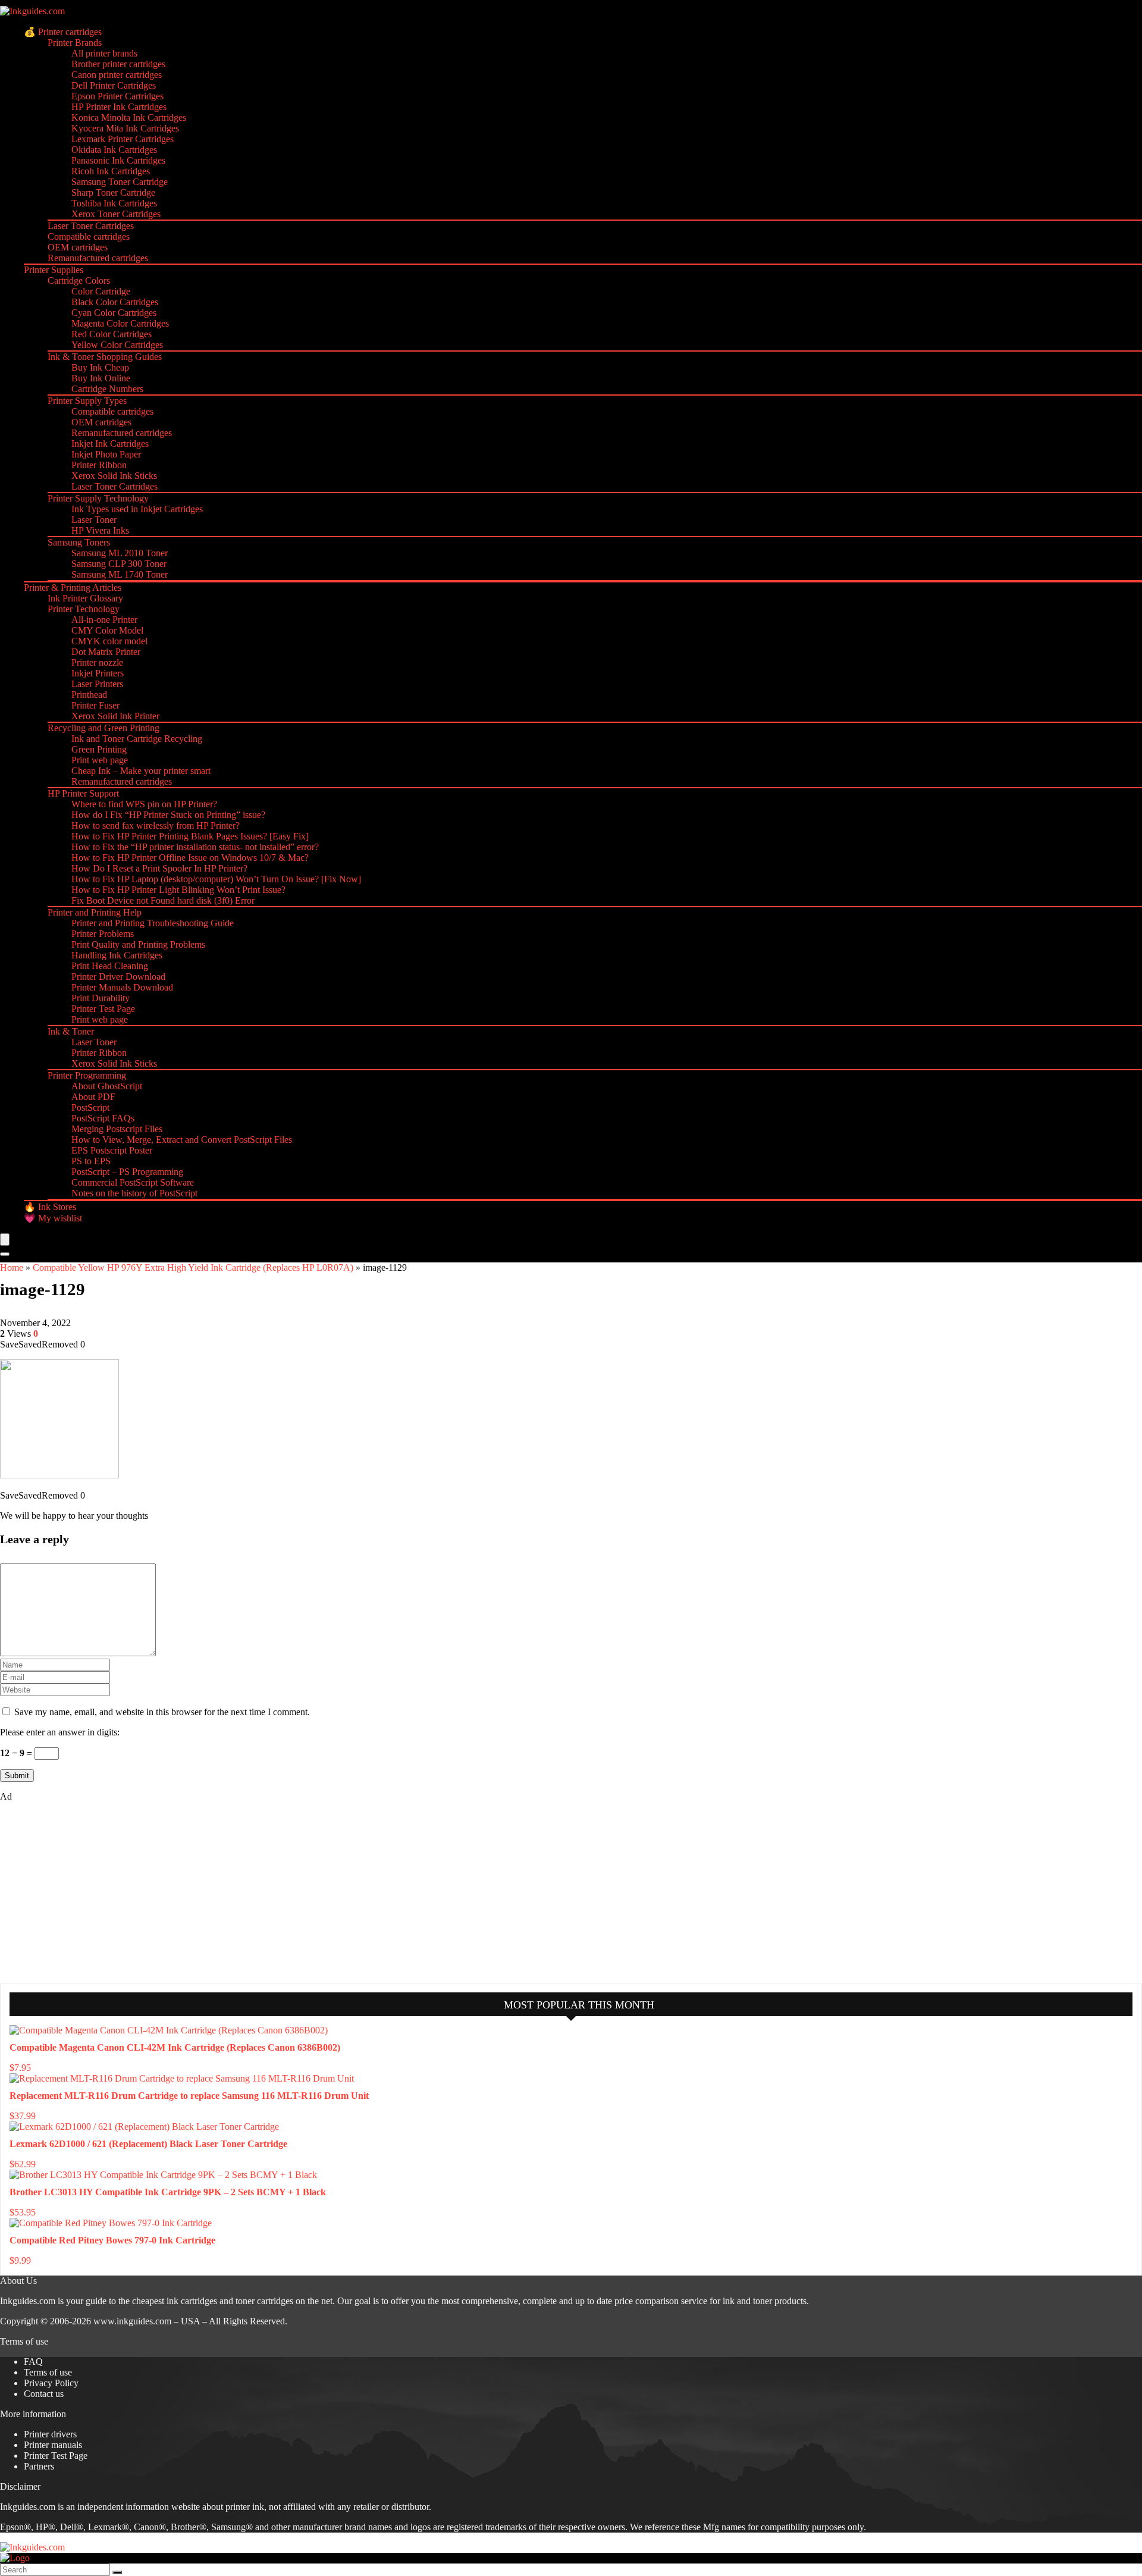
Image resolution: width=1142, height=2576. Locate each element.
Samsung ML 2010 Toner (120, 553)
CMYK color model (109, 641)
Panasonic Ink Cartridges (118, 160)
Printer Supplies (54, 270)
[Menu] (5, 1240)
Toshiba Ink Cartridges (114, 203)
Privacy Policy (51, 2383)
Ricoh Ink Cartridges (111, 171)
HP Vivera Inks (100, 530)
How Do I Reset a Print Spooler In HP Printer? (159, 868)
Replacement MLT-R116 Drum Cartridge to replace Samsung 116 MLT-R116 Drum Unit (189, 2096)
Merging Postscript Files (117, 1129)
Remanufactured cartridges (98, 258)
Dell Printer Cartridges (114, 85)
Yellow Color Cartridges (117, 345)
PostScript (90, 1107)
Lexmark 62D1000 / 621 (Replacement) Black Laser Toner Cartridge (148, 2144)
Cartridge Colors (79, 281)
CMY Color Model (107, 630)
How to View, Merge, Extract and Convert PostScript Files (182, 1140)
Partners (39, 2466)
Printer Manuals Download (122, 987)
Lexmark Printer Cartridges (123, 139)
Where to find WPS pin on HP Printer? (144, 804)
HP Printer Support (83, 793)
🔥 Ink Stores (50, 1207)
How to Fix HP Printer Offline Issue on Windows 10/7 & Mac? (190, 858)
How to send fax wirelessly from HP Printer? (156, 825)
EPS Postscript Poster (112, 1150)
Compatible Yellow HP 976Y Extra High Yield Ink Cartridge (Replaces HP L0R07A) (193, 1267)
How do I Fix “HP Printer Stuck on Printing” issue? (168, 815)
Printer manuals (53, 2445)
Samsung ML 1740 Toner (120, 574)
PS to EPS (91, 1161)
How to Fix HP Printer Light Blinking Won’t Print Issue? (178, 890)
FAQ (33, 2362)
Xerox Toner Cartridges (116, 214)
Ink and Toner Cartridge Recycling (137, 739)
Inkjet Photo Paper (106, 454)
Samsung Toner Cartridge (120, 182)
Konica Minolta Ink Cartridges (129, 117)
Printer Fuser (95, 705)
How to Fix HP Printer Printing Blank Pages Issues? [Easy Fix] (190, 836)
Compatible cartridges (89, 236)
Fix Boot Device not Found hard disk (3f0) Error (163, 900)
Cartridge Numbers (107, 389)
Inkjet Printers (98, 673)
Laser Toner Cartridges (91, 226)
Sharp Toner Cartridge (113, 192)
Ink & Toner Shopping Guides (105, 357)
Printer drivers (50, 2434)
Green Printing (99, 749)
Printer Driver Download (118, 977)
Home (12, 1267)
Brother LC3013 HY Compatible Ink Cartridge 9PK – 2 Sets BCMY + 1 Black (168, 2192)
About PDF (93, 1097)
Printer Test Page (103, 1009)
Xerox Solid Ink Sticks (114, 476)
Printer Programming (87, 1075)
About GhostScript (107, 1086)
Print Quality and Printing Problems (138, 944)
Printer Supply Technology (98, 498)
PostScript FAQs (103, 1118)
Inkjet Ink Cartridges (110, 444)
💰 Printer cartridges (63, 32)
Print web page (100, 760)
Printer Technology (84, 609)
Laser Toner (94, 520)
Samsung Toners (79, 542)
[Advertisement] (89, 1891)
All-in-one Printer (104, 620)
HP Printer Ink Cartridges (119, 107)
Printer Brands (75, 43)
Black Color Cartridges (115, 302)
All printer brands (104, 53)
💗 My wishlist (53, 1218)
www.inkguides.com (132, 2321)
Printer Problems (103, 934)
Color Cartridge (101, 291)
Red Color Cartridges (112, 334)
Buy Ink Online (101, 378)
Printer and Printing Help (95, 912)
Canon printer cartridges (117, 75)
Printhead (89, 695)
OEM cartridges (78, 247)
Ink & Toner (71, 1031)
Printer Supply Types (87, 401)
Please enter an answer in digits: (60, 1732)
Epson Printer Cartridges (117, 96)
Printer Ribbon (99, 465)
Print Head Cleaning (110, 966)
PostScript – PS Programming (127, 1172)
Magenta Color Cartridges (120, 323)
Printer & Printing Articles (73, 587)
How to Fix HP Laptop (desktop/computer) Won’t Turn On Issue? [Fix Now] (216, 879)
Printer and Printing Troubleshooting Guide (153, 923)
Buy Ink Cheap (100, 367)
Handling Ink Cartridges (117, 955)
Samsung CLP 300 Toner (119, 564)
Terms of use (48, 2372)
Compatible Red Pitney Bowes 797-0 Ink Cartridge (112, 2240)
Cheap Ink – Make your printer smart (141, 771)
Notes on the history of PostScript (134, 1193)
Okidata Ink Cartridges (114, 150)
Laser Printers (97, 684)
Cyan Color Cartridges (114, 313)
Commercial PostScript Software (133, 1182)
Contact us (44, 2394)
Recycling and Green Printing (103, 728)
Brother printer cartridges (118, 64)
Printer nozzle (97, 662)
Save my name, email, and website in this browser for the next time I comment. (162, 1712)
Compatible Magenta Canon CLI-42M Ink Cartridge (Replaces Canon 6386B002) (175, 2047)
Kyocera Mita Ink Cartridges (125, 128)
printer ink (245, 2507)
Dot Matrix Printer (106, 652)
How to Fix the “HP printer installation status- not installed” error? (195, 847)
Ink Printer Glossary (85, 598)
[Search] (5, 1254)
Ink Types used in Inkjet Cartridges (137, 509)
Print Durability (101, 998)
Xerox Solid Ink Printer (115, 716)
